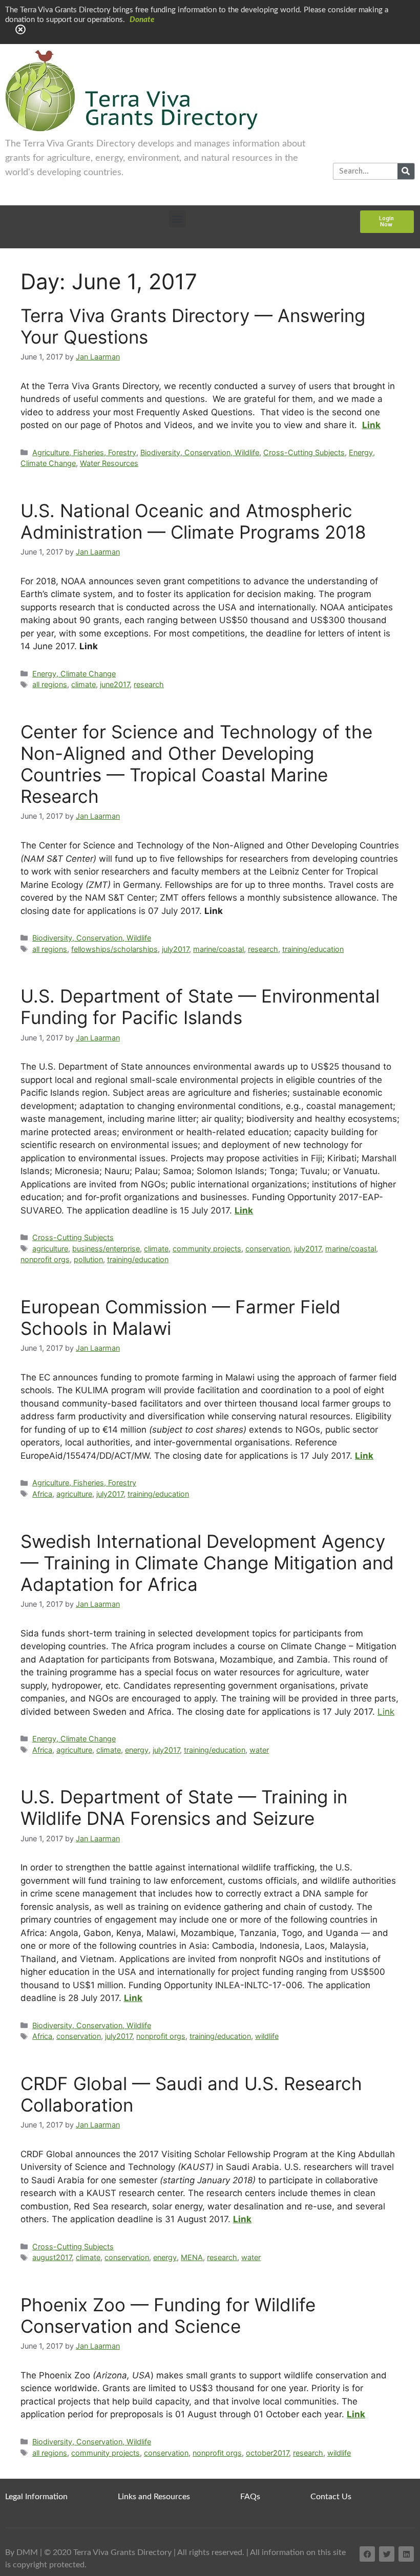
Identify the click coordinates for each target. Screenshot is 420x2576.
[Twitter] (387, 2554)
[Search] (406, 171)
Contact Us (331, 2497)
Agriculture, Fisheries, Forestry (84, 452)
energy (137, 1750)
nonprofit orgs (45, 1259)
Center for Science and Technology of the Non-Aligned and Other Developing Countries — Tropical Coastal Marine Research (196, 764)
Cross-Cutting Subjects (304, 452)
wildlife (267, 2036)
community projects (207, 1249)
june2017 (115, 684)
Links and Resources (154, 2497)
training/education (313, 949)
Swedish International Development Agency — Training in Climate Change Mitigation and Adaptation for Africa (207, 1563)
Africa (42, 1494)
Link (386, 1712)
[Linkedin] (406, 2554)
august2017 (52, 2257)
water (259, 1750)
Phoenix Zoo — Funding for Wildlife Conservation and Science (168, 2315)
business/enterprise (106, 1249)
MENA (192, 2257)
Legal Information (36, 2497)
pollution (88, 1259)
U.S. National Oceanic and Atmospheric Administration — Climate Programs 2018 (193, 521)
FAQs (250, 2497)
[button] (177, 219)
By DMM (22, 2552)
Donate (142, 20)
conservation (268, 1249)
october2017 (267, 2453)
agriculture (50, 1249)
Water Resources (109, 463)
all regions (50, 684)
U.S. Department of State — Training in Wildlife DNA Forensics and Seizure (184, 1807)
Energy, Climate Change (74, 674)
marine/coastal (218, 949)
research (149, 684)
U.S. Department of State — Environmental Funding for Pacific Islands (200, 1007)
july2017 (175, 949)
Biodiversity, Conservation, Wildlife (200, 452)
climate (83, 684)
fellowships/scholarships (114, 949)
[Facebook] (367, 2554)
